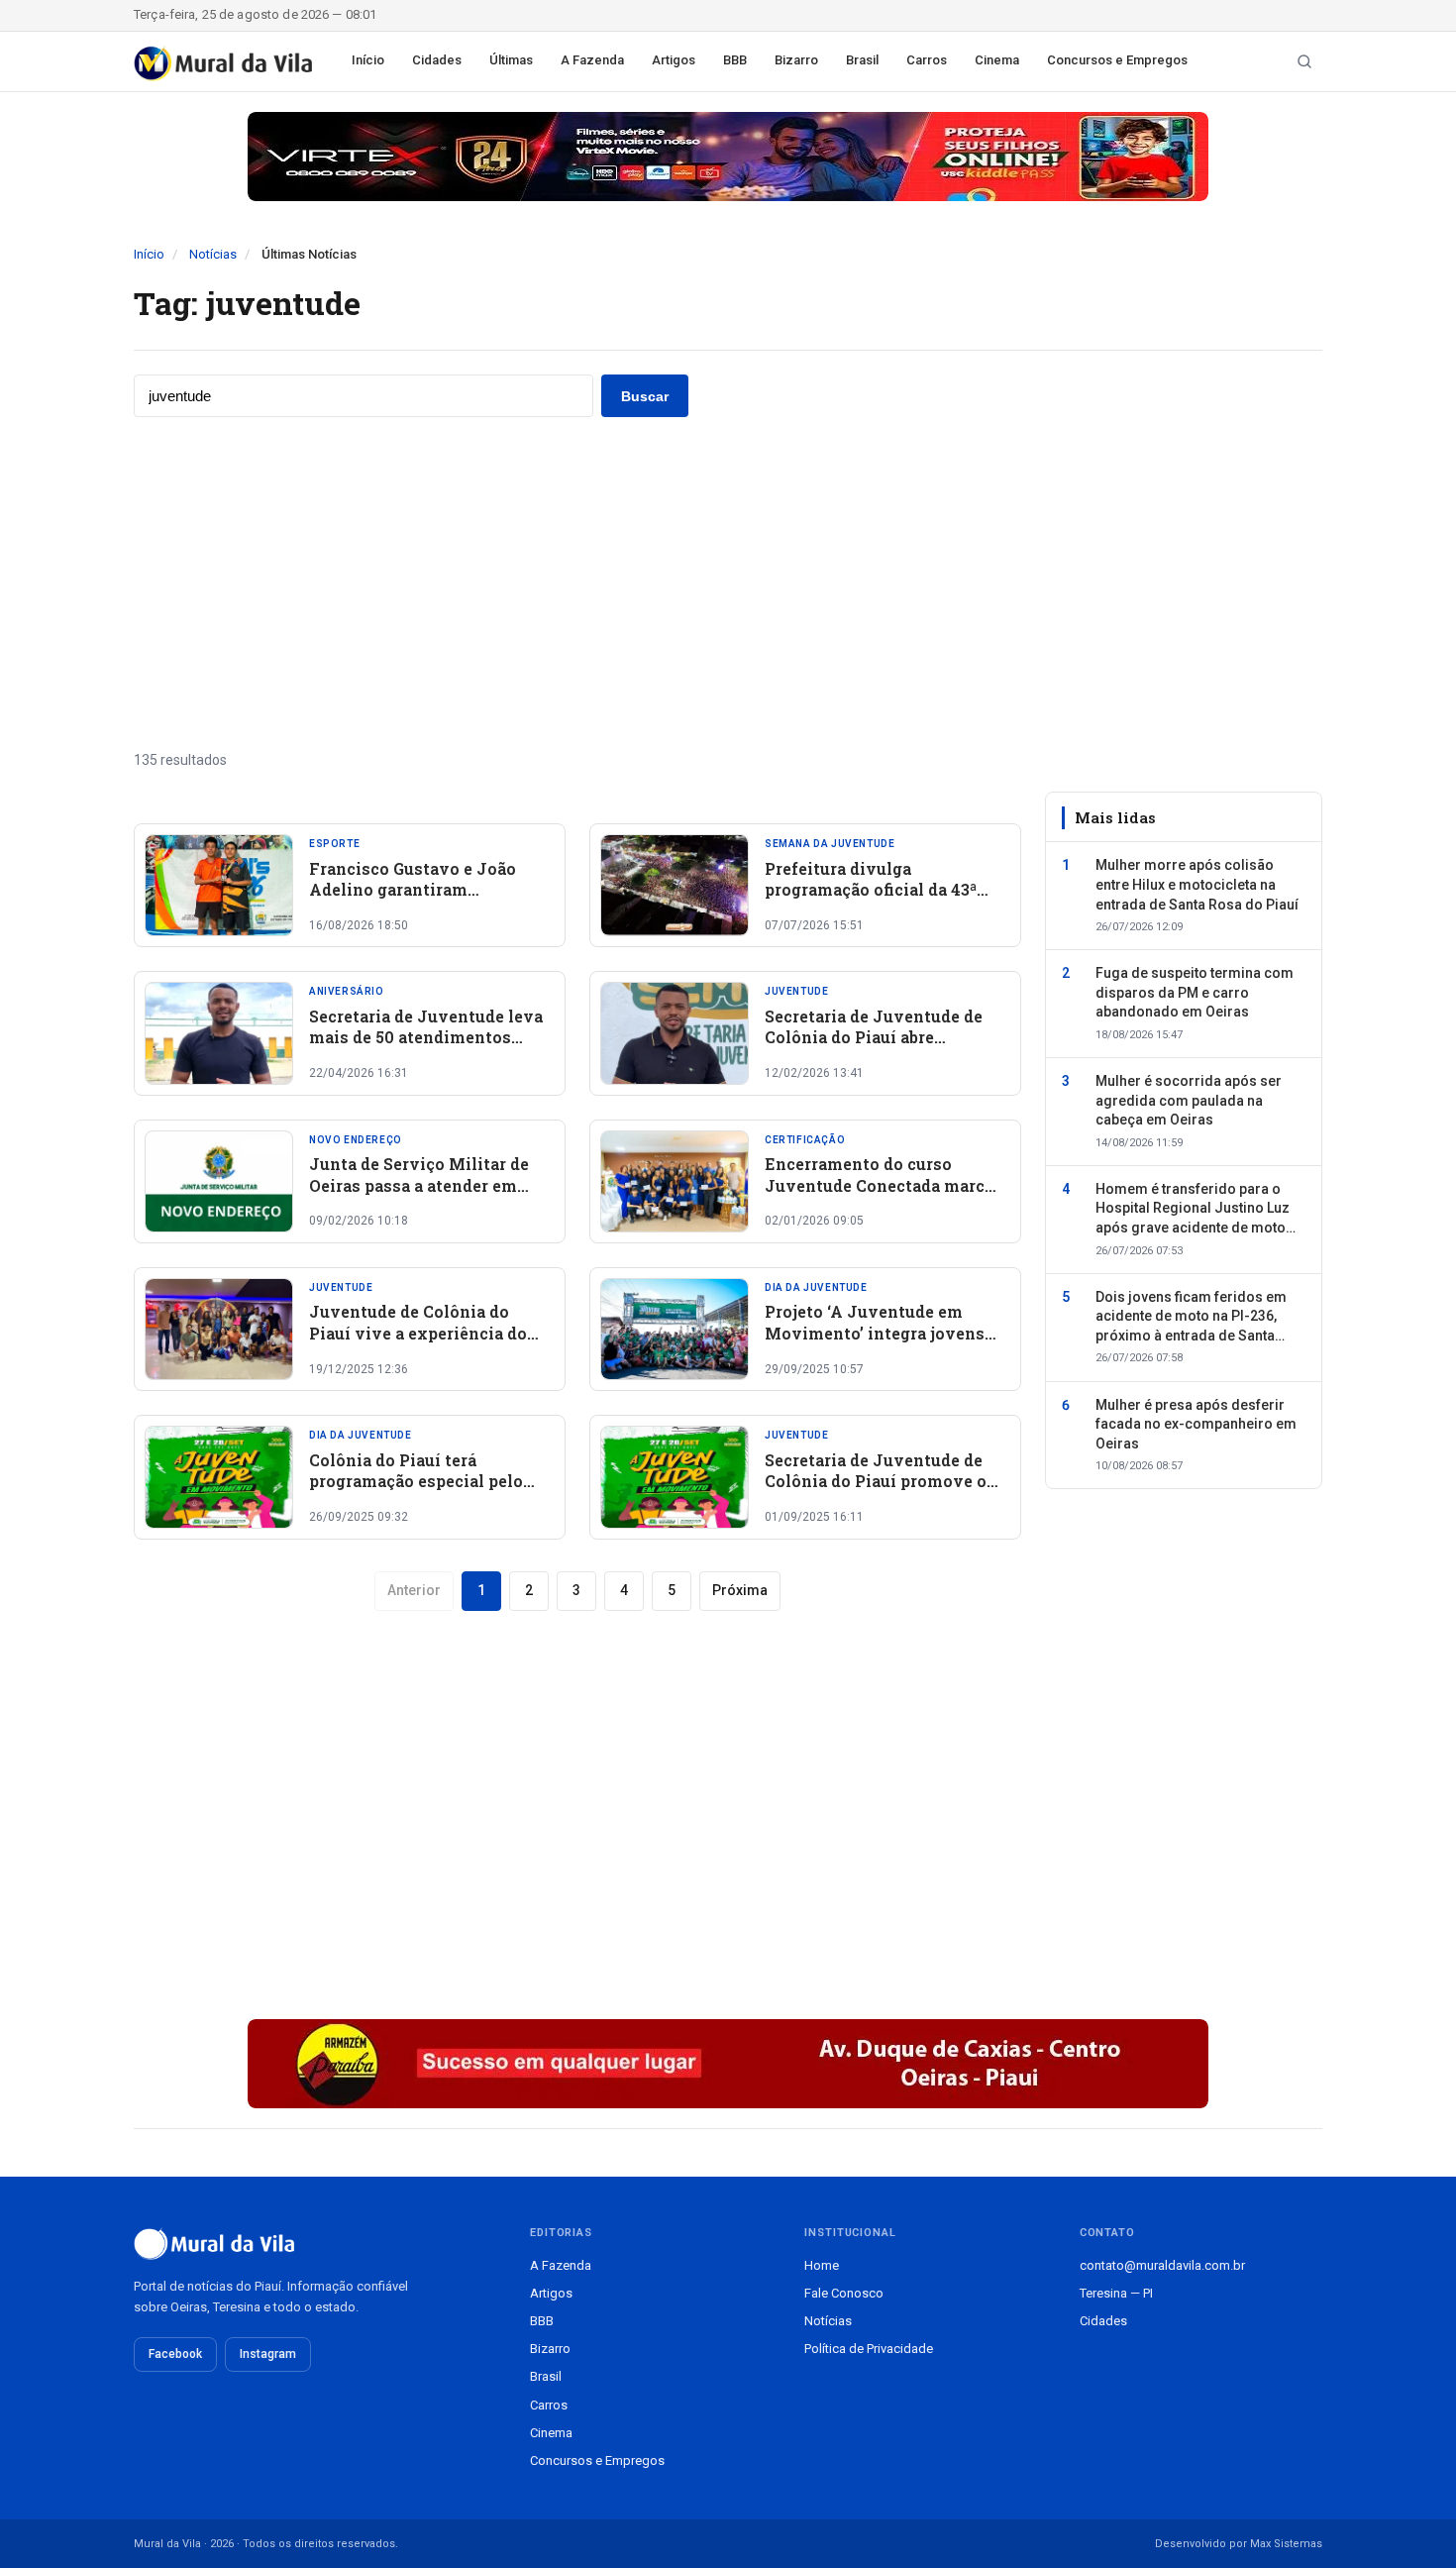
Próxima (740, 1590)
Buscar (645, 396)
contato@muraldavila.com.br (1162, 2265)
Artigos (674, 60)
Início (368, 60)
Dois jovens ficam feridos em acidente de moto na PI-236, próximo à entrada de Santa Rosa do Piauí (1191, 1318)
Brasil (862, 60)
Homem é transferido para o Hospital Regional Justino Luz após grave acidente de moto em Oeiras (1193, 1210)
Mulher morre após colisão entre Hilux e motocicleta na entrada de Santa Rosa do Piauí (1197, 884)
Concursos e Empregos (1117, 60)
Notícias (213, 254)
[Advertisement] (728, 584)
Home (822, 2265)
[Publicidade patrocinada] (728, 157)
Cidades (437, 60)
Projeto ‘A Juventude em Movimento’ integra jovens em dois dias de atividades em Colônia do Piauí (875, 1343)
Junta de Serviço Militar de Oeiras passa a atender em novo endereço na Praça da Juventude (419, 1196)
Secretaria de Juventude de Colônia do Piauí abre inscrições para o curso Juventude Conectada (874, 1048)
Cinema (997, 60)
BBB (735, 60)
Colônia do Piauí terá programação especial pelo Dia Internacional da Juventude (416, 1492)
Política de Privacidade (869, 2349)
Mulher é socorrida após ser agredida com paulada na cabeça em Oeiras (1189, 1100)
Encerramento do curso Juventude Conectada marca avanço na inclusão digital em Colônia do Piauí (879, 1196)
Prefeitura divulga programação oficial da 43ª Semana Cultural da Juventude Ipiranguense (871, 901)
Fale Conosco (844, 2293)
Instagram (268, 2354)
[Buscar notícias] (1304, 61)
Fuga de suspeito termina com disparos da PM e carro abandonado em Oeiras (1195, 992)
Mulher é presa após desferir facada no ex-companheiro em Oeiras (1196, 1424)
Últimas (511, 60)
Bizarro (796, 60)
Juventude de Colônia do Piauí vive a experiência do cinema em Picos (418, 1333)
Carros (927, 60)
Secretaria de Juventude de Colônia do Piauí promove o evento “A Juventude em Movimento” (876, 1492)
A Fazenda (592, 60)
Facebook (175, 2354)
